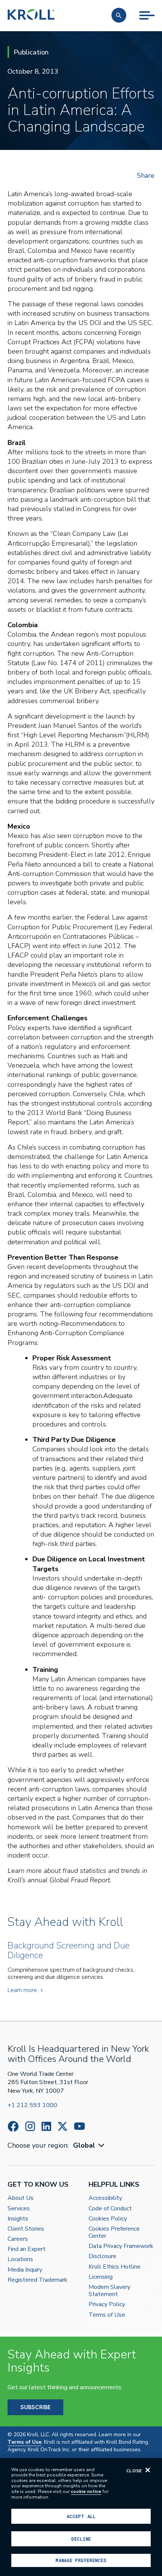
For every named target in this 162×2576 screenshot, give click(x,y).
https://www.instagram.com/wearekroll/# (30, 2126)
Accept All (81, 2516)
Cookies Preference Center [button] (114, 2233)
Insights (18, 2219)
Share (146, 175)
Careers (18, 2239)
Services (19, 2209)
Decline (81, 2539)
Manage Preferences (81, 2560)
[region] (81, 2517)
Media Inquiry (25, 2270)
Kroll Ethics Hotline (115, 2267)
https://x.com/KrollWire (63, 2126)
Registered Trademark (37, 2280)
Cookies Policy (108, 2219)
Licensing (101, 2277)
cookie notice (86, 2491)
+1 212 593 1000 (32, 2105)
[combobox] (90, 2146)
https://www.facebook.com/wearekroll (13, 2126)
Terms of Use (107, 2315)
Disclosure (102, 2256)
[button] (119, 15)
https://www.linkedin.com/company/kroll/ (46, 2126)
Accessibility (105, 2198)
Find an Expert (27, 2249)
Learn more (22, 1990)
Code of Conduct (110, 2209)
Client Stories (26, 2229)
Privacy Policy (107, 2304)
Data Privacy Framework (121, 2246)
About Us (21, 2198)
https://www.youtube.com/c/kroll (79, 2126)
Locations (20, 2259)
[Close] (148, 2470)
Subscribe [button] (35, 2407)
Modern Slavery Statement (109, 2291)
